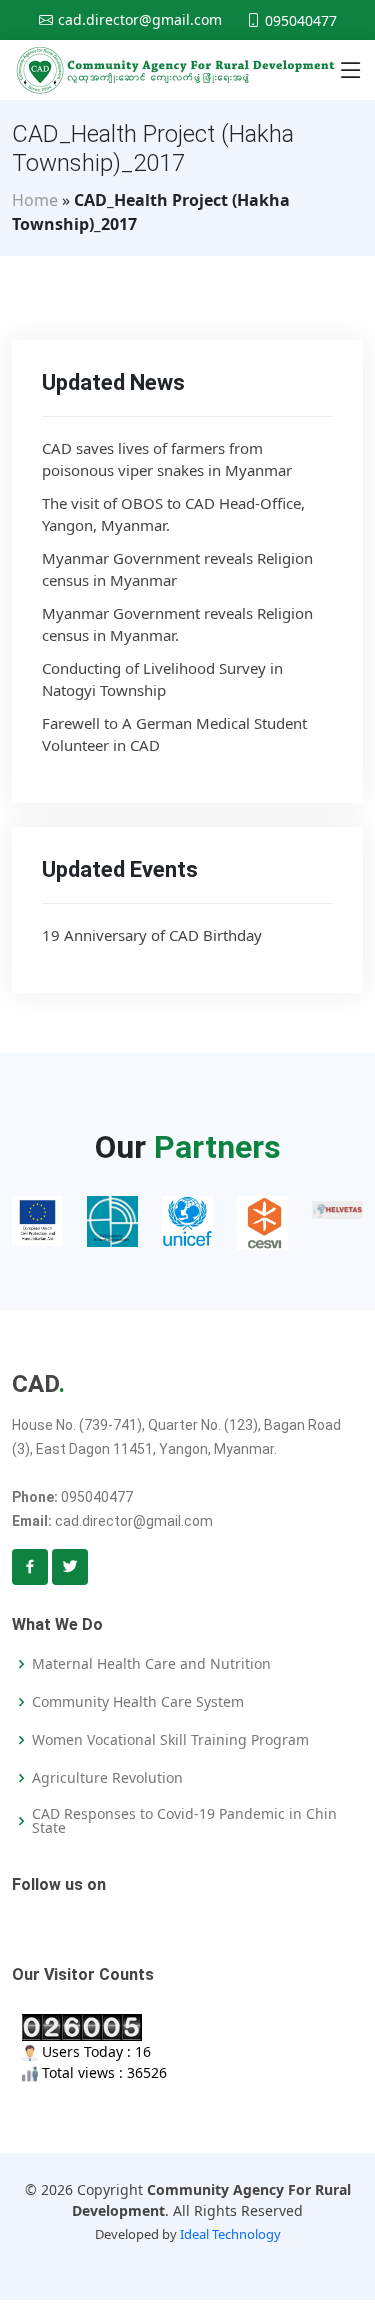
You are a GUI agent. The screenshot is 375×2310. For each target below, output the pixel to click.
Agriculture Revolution (107, 1778)
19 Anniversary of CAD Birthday (152, 935)
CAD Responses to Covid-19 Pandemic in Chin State (184, 1821)
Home (35, 200)
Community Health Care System (138, 1702)
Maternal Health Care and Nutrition (151, 1664)
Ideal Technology (230, 2234)
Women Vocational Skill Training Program (170, 1740)
